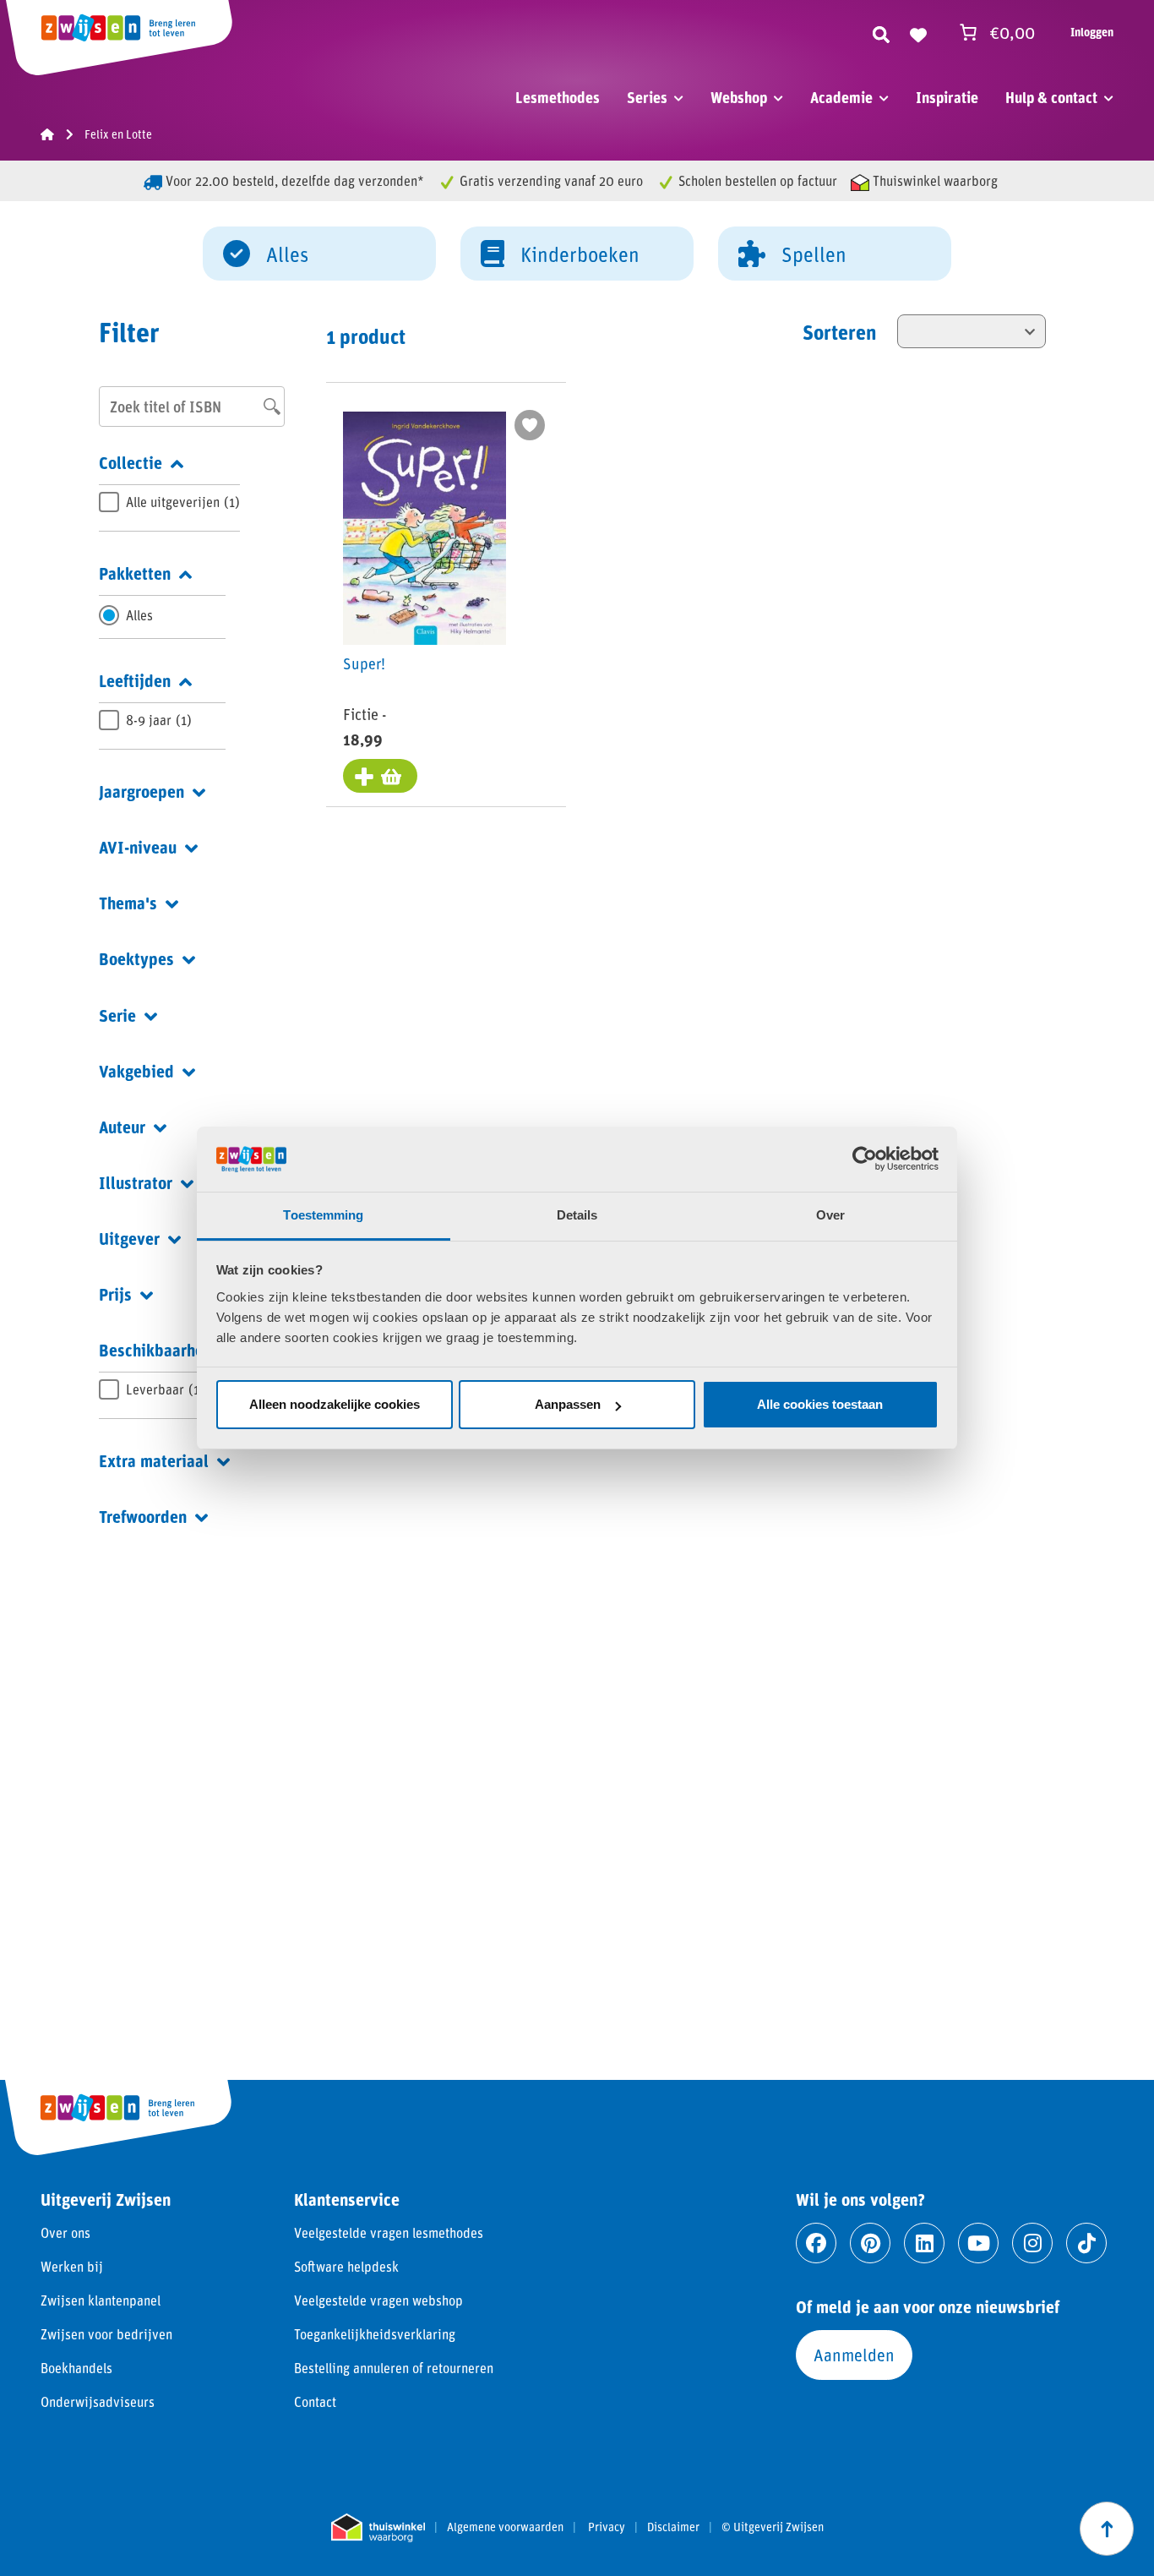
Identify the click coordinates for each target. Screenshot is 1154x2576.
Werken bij (72, 2266)
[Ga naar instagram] (1032, 2243)
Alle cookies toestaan (820, 1404)
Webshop (739, 97)
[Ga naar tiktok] (1086, 2243)
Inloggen (1092, 32)
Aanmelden (854, 2355)
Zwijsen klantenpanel (101, 2300)
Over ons (65, 2232)
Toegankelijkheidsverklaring (375, 2334)
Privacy (607, 2527)
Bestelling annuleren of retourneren (394, 2368)
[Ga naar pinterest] (870, 2243)
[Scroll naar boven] (1107, 2529)
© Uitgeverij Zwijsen (773, 2527)
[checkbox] (169, 502)
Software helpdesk (346, 2266)
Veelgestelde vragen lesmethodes (389, 2232)
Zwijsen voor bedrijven (106, 2334)
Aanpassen (568, 1404)
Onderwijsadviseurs (98, 2401)
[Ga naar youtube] (978, 2243)
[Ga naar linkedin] (924, 2243)
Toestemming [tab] (323, 1215)
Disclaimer (673, 2527)
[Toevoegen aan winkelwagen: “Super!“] (380, 776)
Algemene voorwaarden (505, 2527)
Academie (841, 97)
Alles (287, 254)
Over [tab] (830, 1215)
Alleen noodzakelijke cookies (335, 1404)
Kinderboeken (580, 254)
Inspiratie (947, 97)
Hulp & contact (1051, 97)
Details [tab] (577, 1215)
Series (647, 97)
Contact (315, 2401)
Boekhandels (76, 2368)
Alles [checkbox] (139, 615)
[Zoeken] (881, 32)
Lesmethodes (558, 97)
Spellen (814, 254)
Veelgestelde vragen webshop (378, 2300)
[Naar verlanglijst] (918, 32)
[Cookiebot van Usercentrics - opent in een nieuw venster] (865, 1159)
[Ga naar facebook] (816, 2243)
